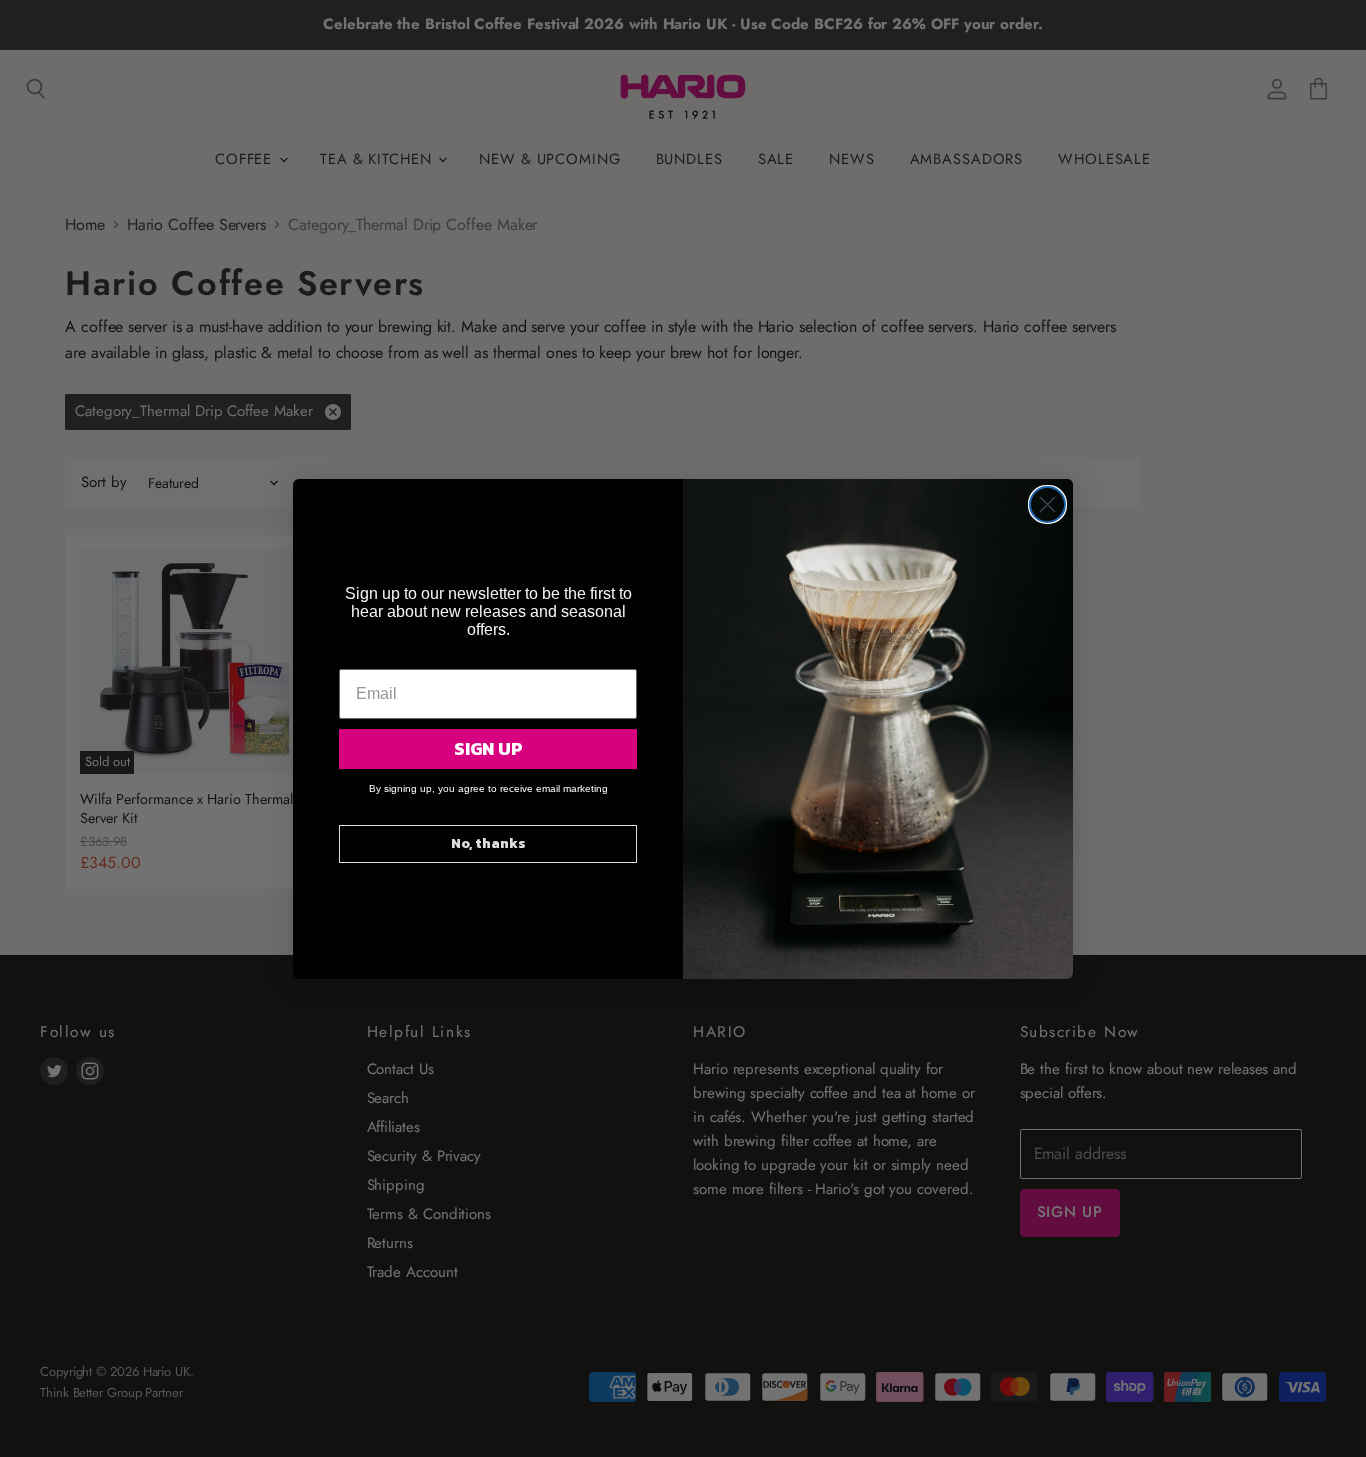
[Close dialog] (1047, 504)
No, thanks (488, 843)
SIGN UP (488, 748)
